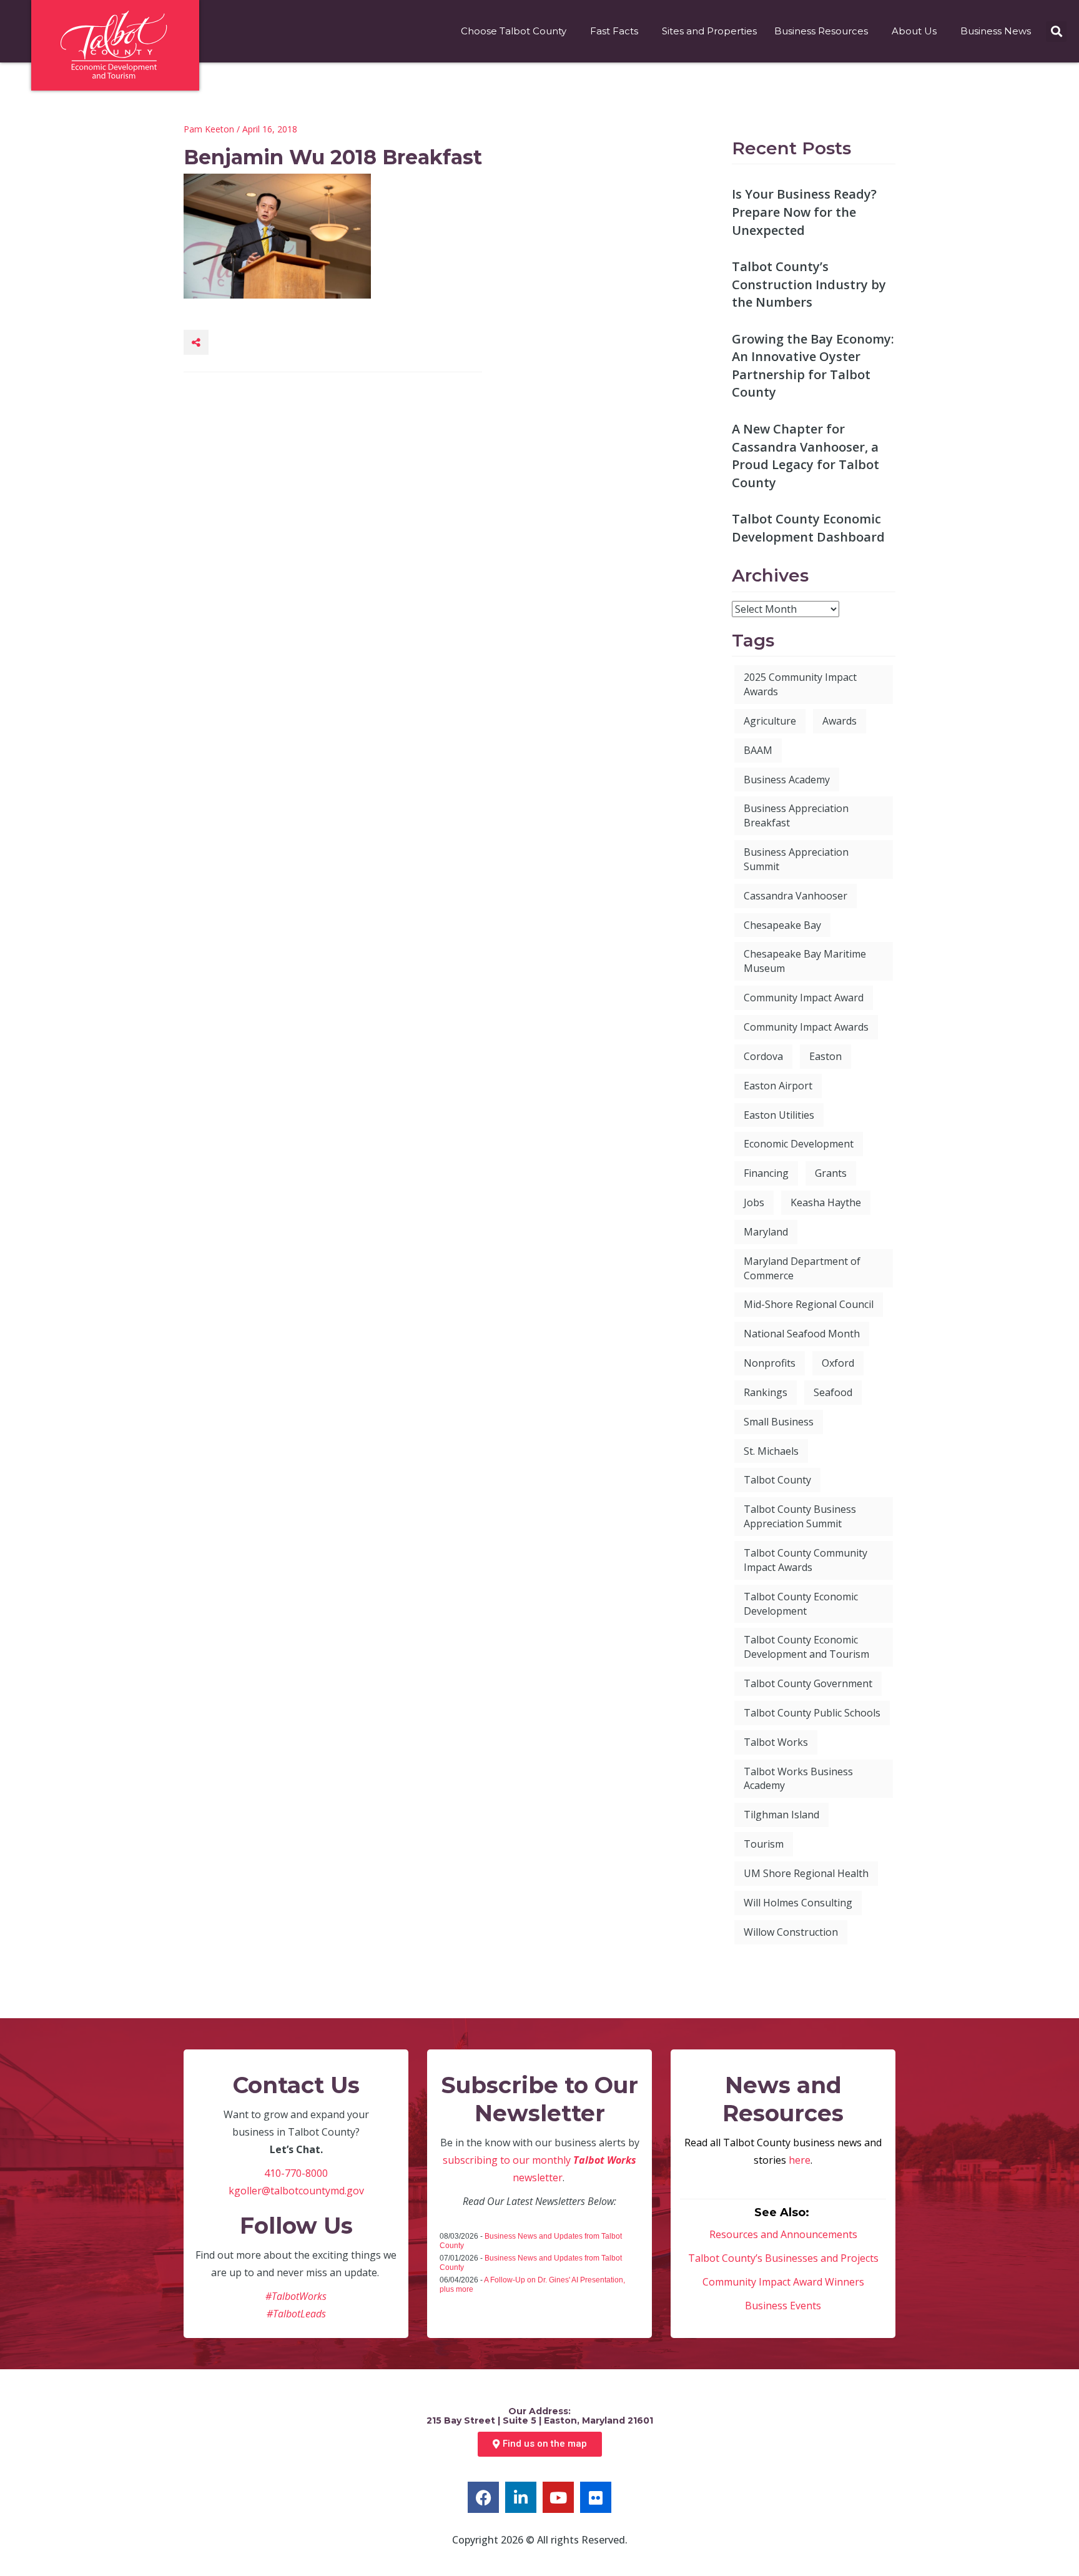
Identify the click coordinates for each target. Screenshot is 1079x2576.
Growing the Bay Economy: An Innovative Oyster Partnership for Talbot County (813, 366)
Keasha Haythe (826, 1202)
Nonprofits (770, 1363)
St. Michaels (771, 1451)
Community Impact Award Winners (783, 2282)
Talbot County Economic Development (801, 1604)
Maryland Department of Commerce (802, 1268)
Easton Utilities (779, 1115)
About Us (914, 31)
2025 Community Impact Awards (800, 684)
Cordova (763, 1056)
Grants (831, 1173)
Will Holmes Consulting (798, 1903)
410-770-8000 (296, 2173)
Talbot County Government (808, 1683)
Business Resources (821, 31)
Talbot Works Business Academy (798, 1779)
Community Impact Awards (806, 1027)
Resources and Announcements (783, 2234)
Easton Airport (778, 1086)
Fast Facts (614, 31)
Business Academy (787, 780)
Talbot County (777, 1480)
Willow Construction (791, 1932)
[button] (1056, 32)
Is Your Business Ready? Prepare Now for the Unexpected (804, 212)
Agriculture (770, 721)
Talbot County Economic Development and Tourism (806, 1647)
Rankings (766, 1392)
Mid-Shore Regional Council (809, 1304)
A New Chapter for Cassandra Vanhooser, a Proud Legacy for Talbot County (806, 456)
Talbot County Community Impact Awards (806, 1560)
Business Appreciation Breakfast (796, 815)
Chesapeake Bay (782, 925)
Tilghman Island (781, 1815)
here (800, 2160)
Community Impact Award (804, 998)
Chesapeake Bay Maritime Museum (805, 961)
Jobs (754, 1202)
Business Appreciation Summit (796, 859)
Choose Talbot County (514, 31)
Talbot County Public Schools (812, 1713)
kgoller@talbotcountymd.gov (296, 2191)
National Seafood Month (802, 1334)
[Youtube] (558, 2497)
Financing (766, 1173)
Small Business (779, 1422)
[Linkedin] (521, 2497)
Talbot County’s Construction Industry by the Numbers (809, 284)
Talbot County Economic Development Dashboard (808, 528)
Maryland (766, 1232)
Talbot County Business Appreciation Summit (800, 1516)
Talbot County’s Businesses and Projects (783, 2258)
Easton (825, 1056)
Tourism (764, 1844)
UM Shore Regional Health (806, 1873)
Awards (840, 721)
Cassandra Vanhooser (796, 896)
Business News (996, 31)
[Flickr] (596, 2497)
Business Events (783, 2306)
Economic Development (799, 1144)
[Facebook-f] (483, 2497)
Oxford (838, 1363)
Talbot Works (776, 1742)
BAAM (758, 750)
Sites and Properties (709, 31)
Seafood (833, 1392)
